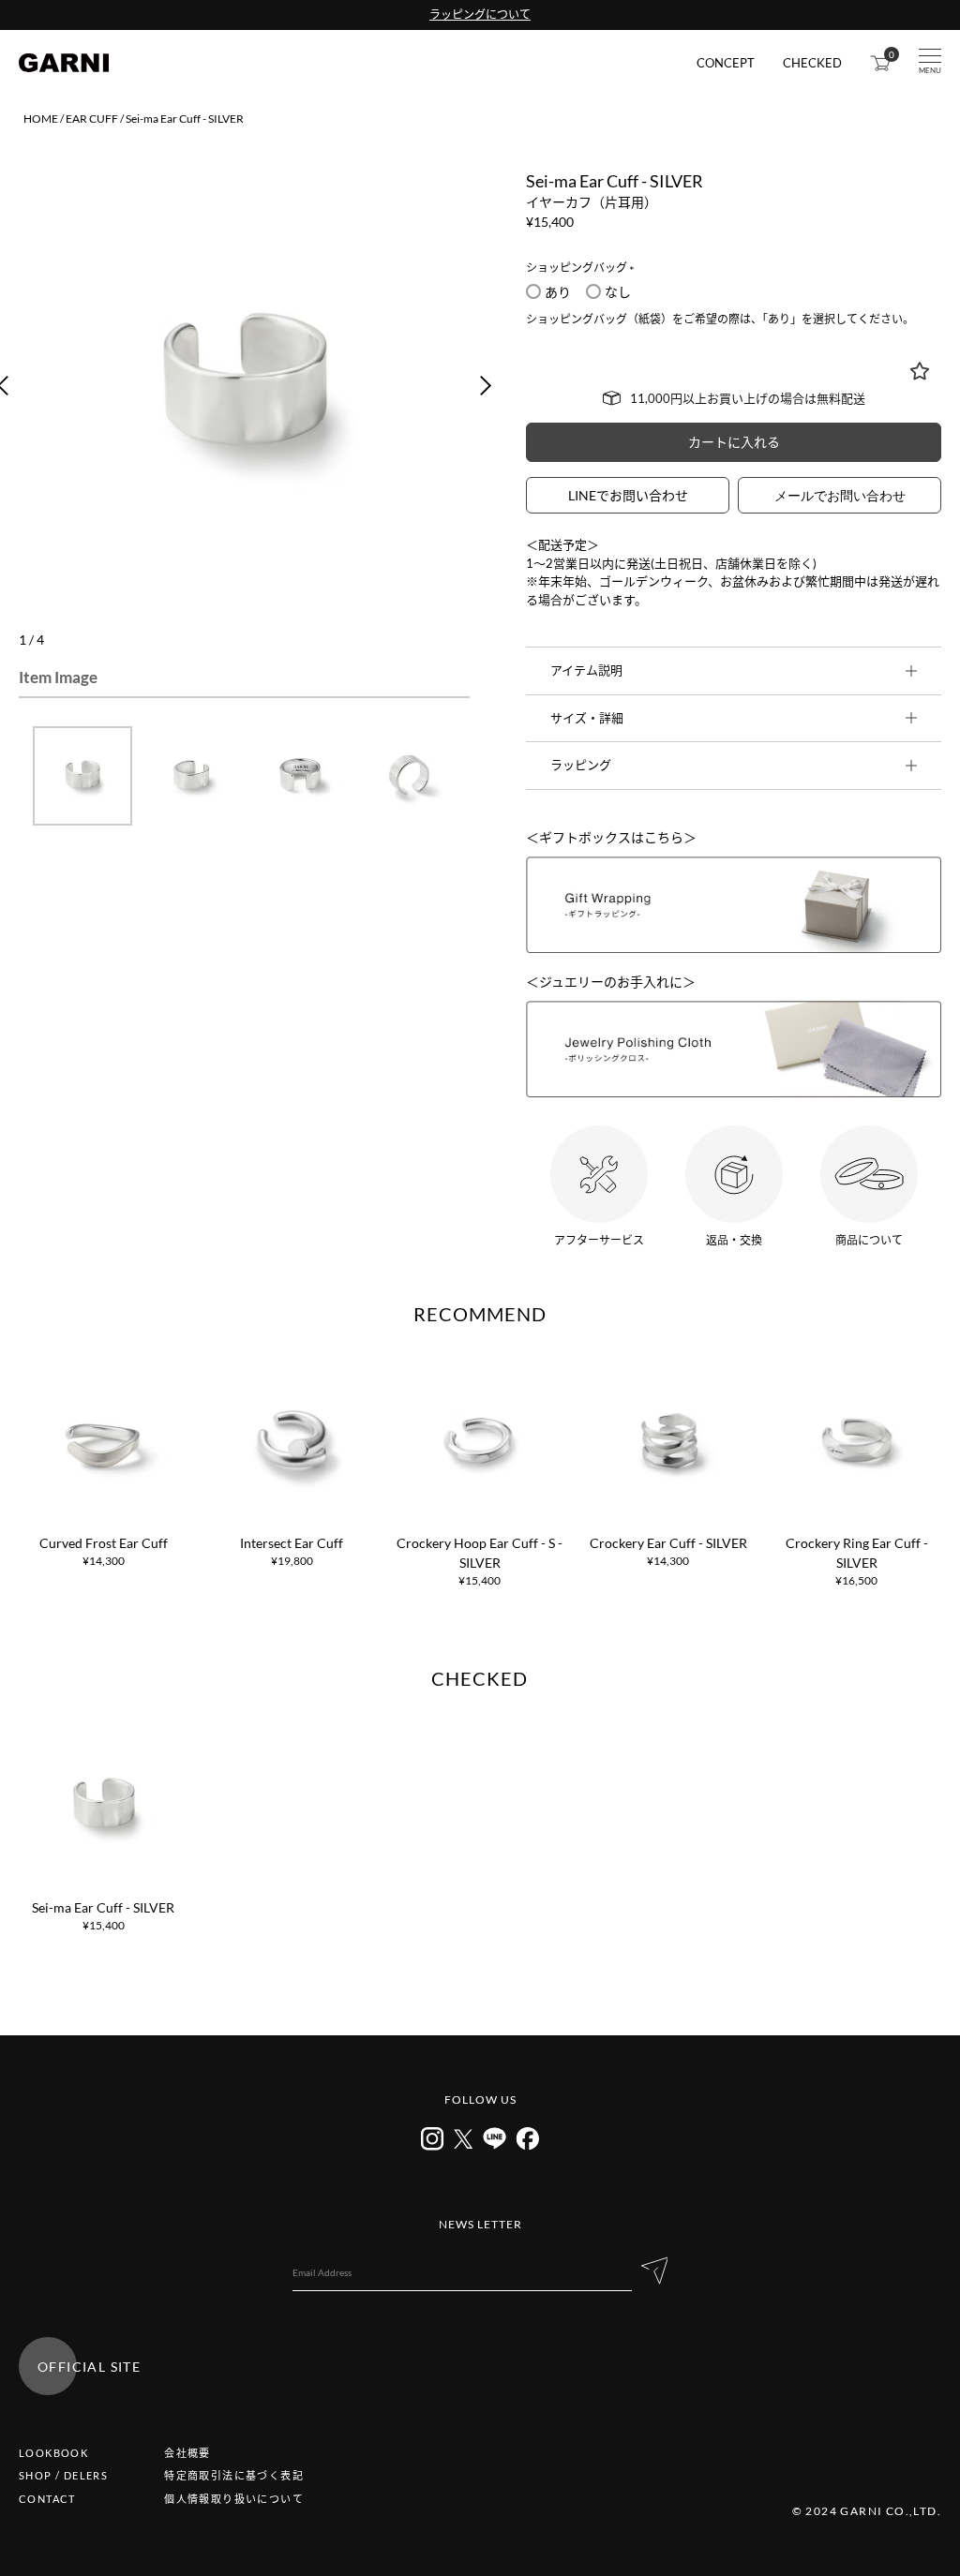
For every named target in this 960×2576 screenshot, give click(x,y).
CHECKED (812, 63)
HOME (41, 119)
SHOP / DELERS (63, 2475)
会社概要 (187, 2453)
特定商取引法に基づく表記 (234, 2475)
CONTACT (47, 2499)
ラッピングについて (480, 15)
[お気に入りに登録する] (920, 371)
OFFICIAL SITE (89, 2367)
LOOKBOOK (53, 2453)
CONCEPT (726, 63)
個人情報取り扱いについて (234, 2499)
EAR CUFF (92, 119)
